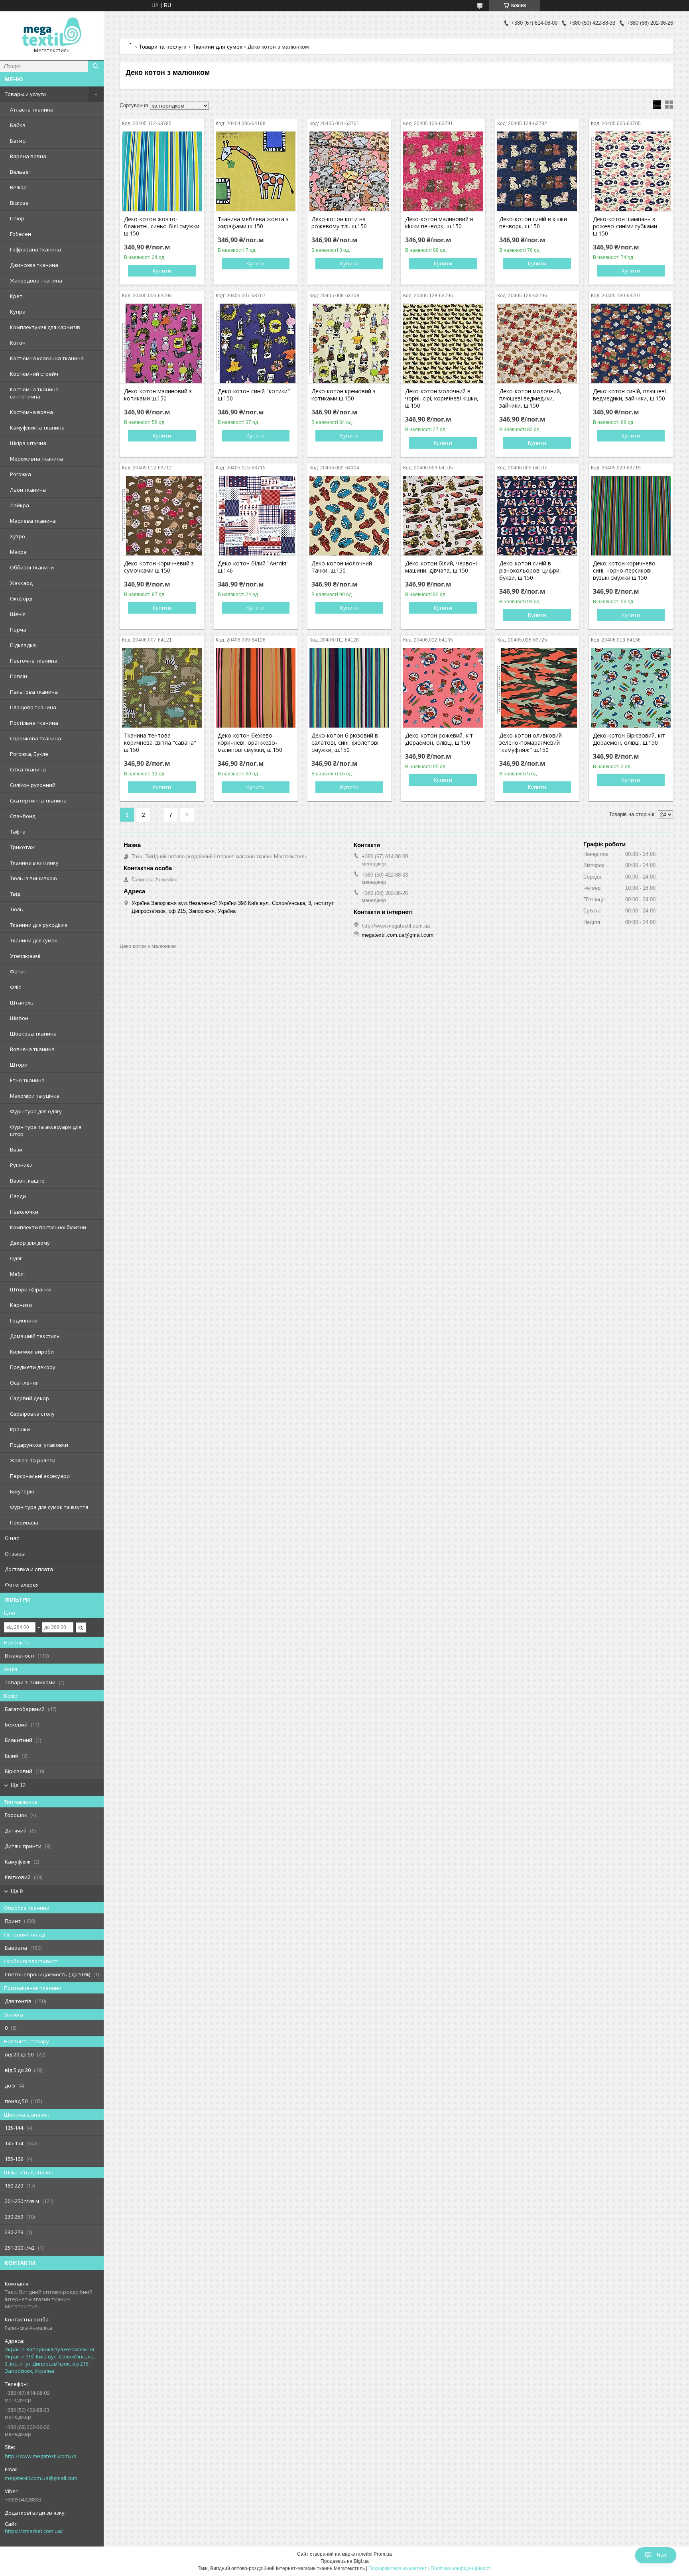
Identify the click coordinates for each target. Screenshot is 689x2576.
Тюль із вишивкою (33, 878)
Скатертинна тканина (38, 800)
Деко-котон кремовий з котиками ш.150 (344, 395)
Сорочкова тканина (35, 738)
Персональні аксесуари (40, 1476)
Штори (19, 1065)
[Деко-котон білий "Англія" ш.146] (256, 516)
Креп (16, 296)
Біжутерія (22, 1491)
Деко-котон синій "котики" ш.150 (254, 395)
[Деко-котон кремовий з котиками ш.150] (349, 343)
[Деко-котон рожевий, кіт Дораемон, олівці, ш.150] (443, 688)
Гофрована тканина (35, 249)
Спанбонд (23, 816)
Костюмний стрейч (34, 374)
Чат (662, 2555)
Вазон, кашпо (27, 1181)
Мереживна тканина (36, 459)
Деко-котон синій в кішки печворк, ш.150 (533, 223)
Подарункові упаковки (39, 1445)
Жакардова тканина (36, 281)
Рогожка (21, 474)
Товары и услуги (25, 94)
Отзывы (15, 1554)
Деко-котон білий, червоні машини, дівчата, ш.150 (441, 567)
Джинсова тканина (34, 265)
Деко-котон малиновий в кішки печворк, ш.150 (439, 223)
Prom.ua (383, 2554)
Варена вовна (28, 156)
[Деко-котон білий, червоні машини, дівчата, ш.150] (443, 516)
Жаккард (21, 583)
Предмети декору (33, 1367)
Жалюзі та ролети (33, 1460)
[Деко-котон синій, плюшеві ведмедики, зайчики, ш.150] (631, 343)
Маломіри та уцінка (35, 1096)
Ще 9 (17, 1891)
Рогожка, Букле (29, 754)
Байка (18, 125)
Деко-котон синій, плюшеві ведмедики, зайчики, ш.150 (629, 395)
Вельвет (21, 172)
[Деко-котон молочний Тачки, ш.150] (349, 516)
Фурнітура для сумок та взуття (49, 1507)
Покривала (24, 1522)
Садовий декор (30, 1398)
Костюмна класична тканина (47, 358)
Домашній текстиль (35, 1336)
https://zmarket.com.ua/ (34, 2531)
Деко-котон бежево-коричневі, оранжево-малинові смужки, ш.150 (250, 743)
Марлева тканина (33, 521)
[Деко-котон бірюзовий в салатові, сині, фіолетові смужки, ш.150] (349, 688)
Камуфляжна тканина (37, 428)
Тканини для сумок (34, 940)
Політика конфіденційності (461, 2568)
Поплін (19, 676)
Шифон (19, 1018)
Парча (18, 630)
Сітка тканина (28, 769)
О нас (12, 1538)
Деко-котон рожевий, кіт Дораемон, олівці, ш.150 (439, 739)
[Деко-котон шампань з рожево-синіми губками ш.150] (631, 171)
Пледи (18, 1196)
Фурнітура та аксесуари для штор (46, 1130)
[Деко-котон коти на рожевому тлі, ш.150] (349, 171)
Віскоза (19, 203)
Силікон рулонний (33, 785)
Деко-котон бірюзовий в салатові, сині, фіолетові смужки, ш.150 (345, 743)
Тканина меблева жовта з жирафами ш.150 (253, 223)
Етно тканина (27, 1080)
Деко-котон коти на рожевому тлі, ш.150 (339, 223)
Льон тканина (28, 490)
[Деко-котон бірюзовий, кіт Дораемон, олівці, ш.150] (631, 688)
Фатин (18, 971)
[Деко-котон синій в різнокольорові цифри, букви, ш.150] (537, 516)
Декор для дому (30, 1243)
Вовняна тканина (32, 1049)
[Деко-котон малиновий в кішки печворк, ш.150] (443, 171)
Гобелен (21, 234)
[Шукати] (96, 66)
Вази (16, 1150)
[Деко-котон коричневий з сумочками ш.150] (162, 516)
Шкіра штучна (28, 443)
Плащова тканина (33, 707)
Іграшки (20, 1429)
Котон (18, 343)
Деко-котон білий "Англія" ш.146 (253, 567)
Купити (162, 271)
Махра (18, 552)
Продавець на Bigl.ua (345, 2561)
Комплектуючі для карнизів (45, 327)
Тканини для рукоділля (39, 925)
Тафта (18, 832)
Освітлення (24, 1383)
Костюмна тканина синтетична (34, 393)
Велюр (18, 187)
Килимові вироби (32, 1352)
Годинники (24, 1320)
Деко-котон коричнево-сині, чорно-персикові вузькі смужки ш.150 (625, 571)
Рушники (21, 1165)
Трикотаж (22, 847)
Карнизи (21, 1305)
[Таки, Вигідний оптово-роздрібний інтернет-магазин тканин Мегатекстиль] (52, 32)
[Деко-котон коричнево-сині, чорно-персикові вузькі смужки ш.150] (631, 516)
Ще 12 (18, 1785)
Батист (19, 141)
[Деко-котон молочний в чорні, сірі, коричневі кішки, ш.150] (443, 343)
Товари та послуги (163, 47)
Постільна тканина (34, 723)
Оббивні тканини (32, 567)
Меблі (17, 1274)
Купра (18, 312)
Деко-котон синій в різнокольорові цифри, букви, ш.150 (530, 571)
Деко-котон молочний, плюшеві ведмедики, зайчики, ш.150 (530, 398)
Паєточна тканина (34, 661)
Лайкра (20, 505)
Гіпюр (17, 218)
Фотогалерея (22, 1585)
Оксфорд (21, 598)
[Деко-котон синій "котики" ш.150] (256, 343)
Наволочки (24, 1212)
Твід (15, 894)
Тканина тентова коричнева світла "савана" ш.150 (160, 743)
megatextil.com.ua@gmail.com (41, 2478)
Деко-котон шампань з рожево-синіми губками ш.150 (625, 226)
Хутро (18, 536)
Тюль (17, 909)
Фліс (15, 987)
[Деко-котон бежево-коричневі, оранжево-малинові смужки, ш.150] (256, 688)
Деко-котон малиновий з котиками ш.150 (158, 395)
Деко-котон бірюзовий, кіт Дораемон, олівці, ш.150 (629, 739)
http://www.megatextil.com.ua (41, 2456)
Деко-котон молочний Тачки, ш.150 (342, 567)
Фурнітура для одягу (36, 1111)
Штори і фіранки (31, 1289)
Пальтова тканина (34, 692)
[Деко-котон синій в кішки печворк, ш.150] (537, 171)
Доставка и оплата (29, 1569)
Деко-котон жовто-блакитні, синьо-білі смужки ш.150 (162, 226)
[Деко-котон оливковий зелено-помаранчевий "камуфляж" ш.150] (537, 688)
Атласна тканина (32, 110)
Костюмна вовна (31, 412)
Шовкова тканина (33, 1034)
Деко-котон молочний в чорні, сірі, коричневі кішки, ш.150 (442, 398)
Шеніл (18, 614)
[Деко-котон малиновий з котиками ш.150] (162, 343)
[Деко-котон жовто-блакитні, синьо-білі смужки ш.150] (162, 171)
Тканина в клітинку (34, 863)
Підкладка (23, 645)
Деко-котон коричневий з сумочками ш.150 (159, 567)
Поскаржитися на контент (398, 2568)
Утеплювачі (25, 956)
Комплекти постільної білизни (48, 1227)
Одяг (16, 1258)
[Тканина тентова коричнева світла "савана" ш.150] (162, 688)
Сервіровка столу (32, 1414)
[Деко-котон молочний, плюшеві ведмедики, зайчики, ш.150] (537, 343)
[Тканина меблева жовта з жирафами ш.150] (256, 171)
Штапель (22, 1003)
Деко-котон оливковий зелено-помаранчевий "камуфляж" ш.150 (531, 743)
